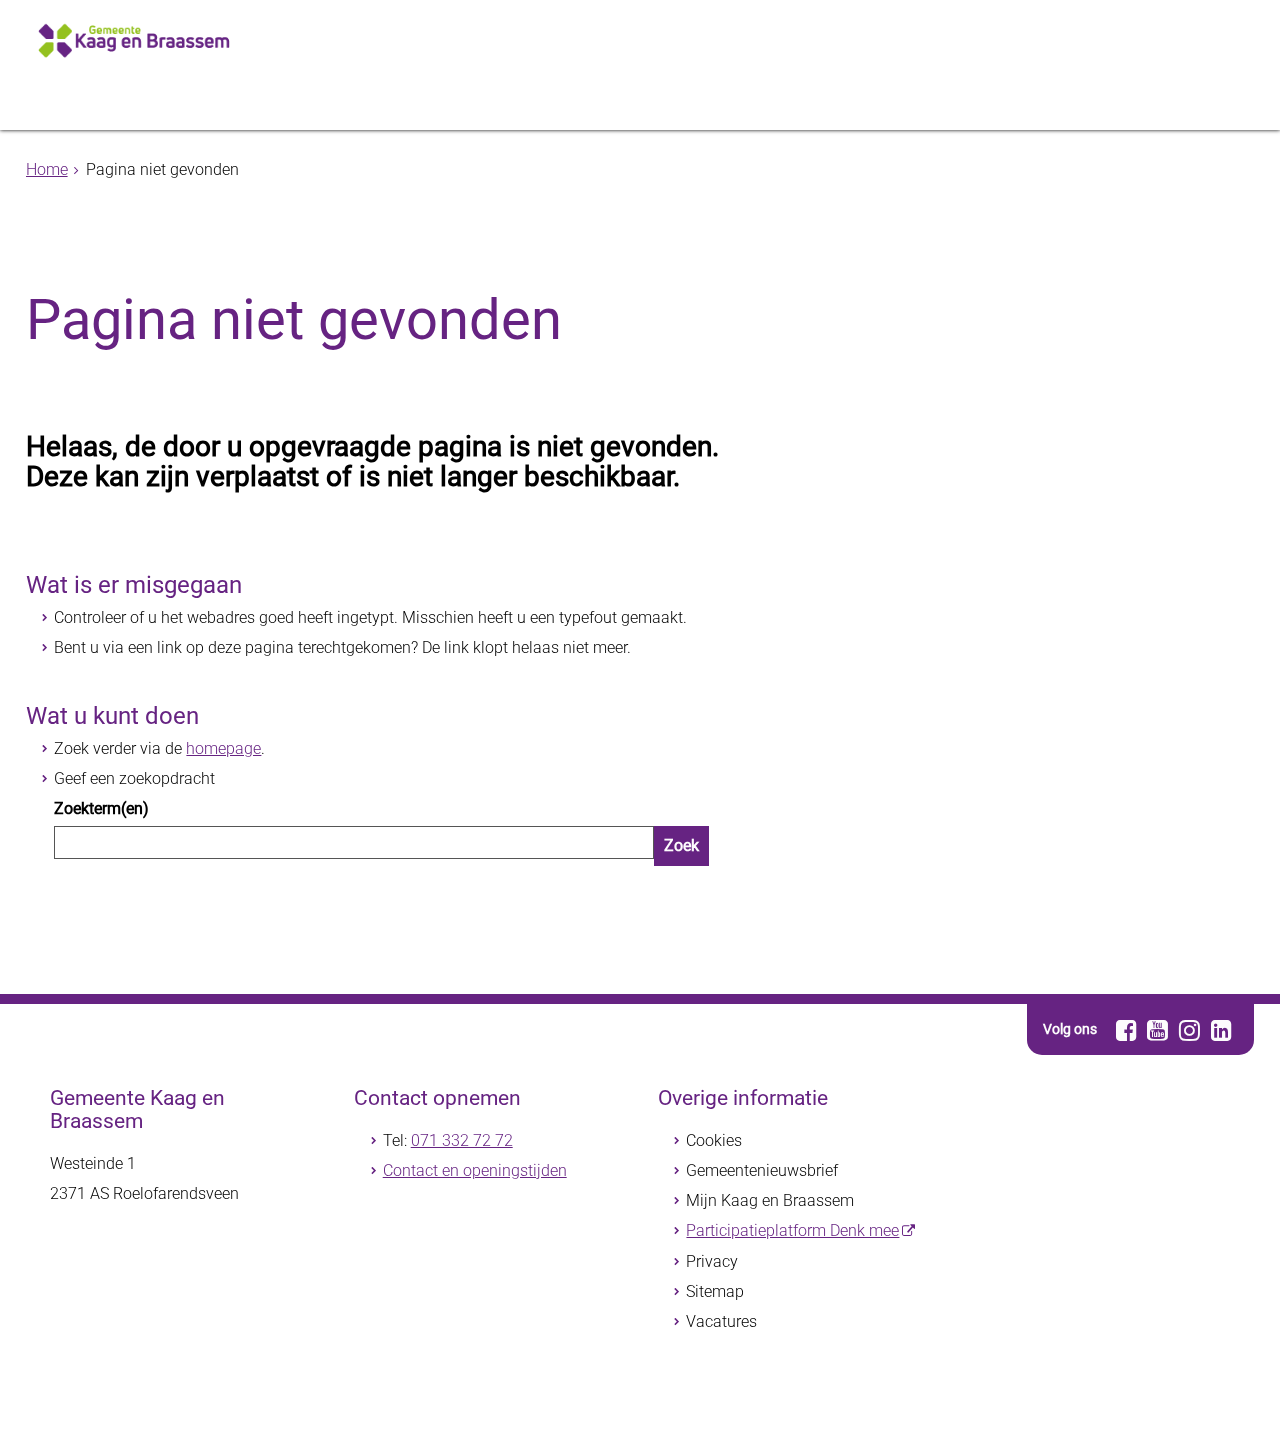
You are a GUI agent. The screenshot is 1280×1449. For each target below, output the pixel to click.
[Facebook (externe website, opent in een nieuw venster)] (1126, 1030)
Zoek (681, 845)
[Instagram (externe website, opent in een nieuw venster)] (1189, 1030)
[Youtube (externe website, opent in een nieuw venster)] (1157, 1030)
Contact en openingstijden (475, 1170)
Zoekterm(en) (101, 808)
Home (47, 169)
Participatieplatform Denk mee (792, 1230)
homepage (223, 748)
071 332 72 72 (462, 1140)
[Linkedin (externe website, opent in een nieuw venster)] (1221, 1030)
